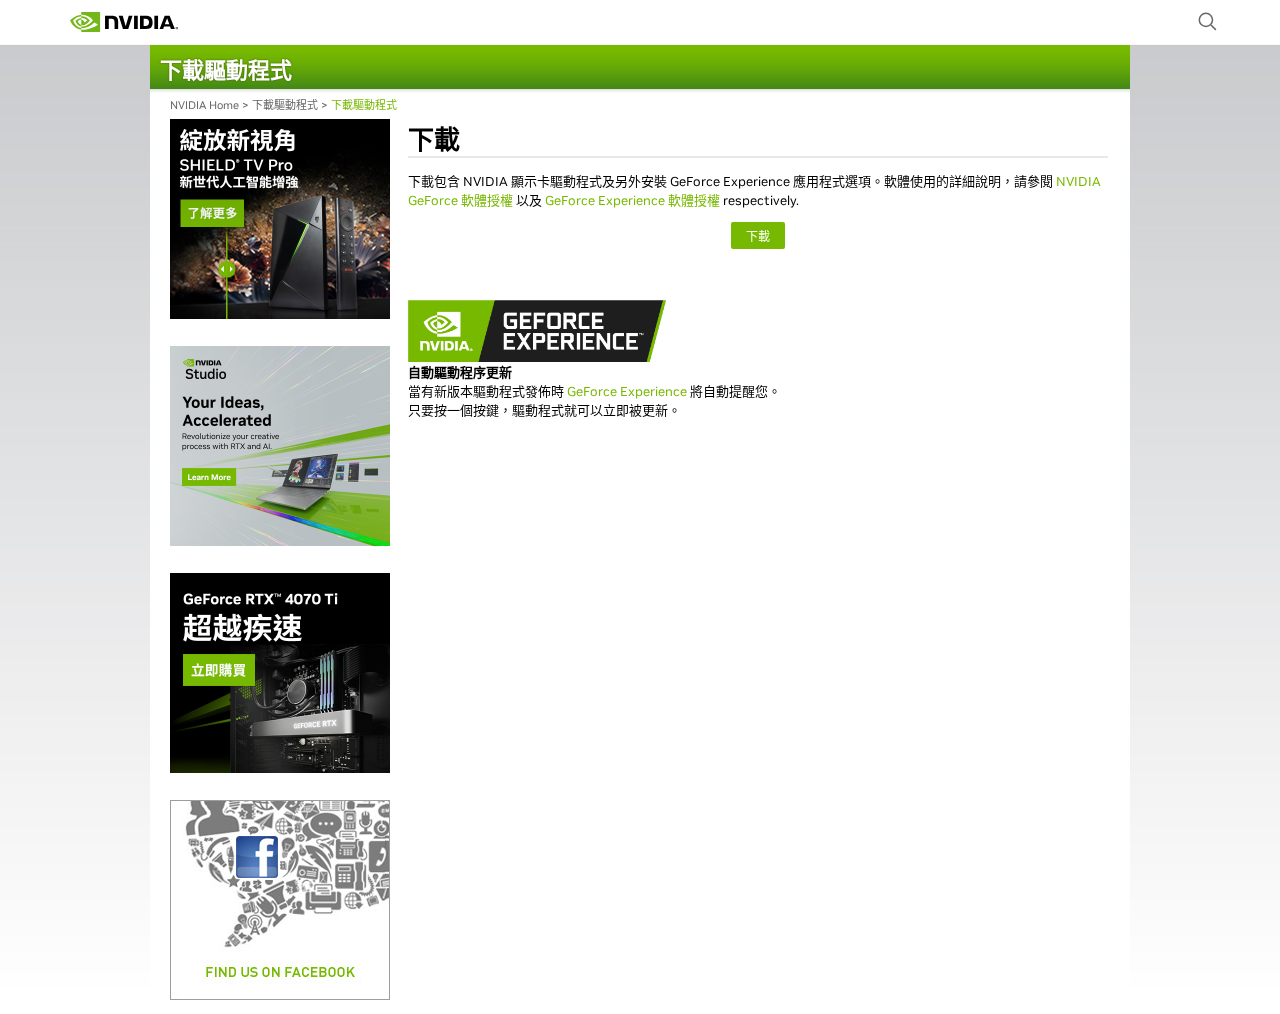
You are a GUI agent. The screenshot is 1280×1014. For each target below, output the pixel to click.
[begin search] (1208, 22)
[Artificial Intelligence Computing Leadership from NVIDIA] (124, 22)
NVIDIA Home (204, 105)
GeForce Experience (627, 391)
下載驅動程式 (285, 105)
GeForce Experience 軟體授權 (632, 200)
